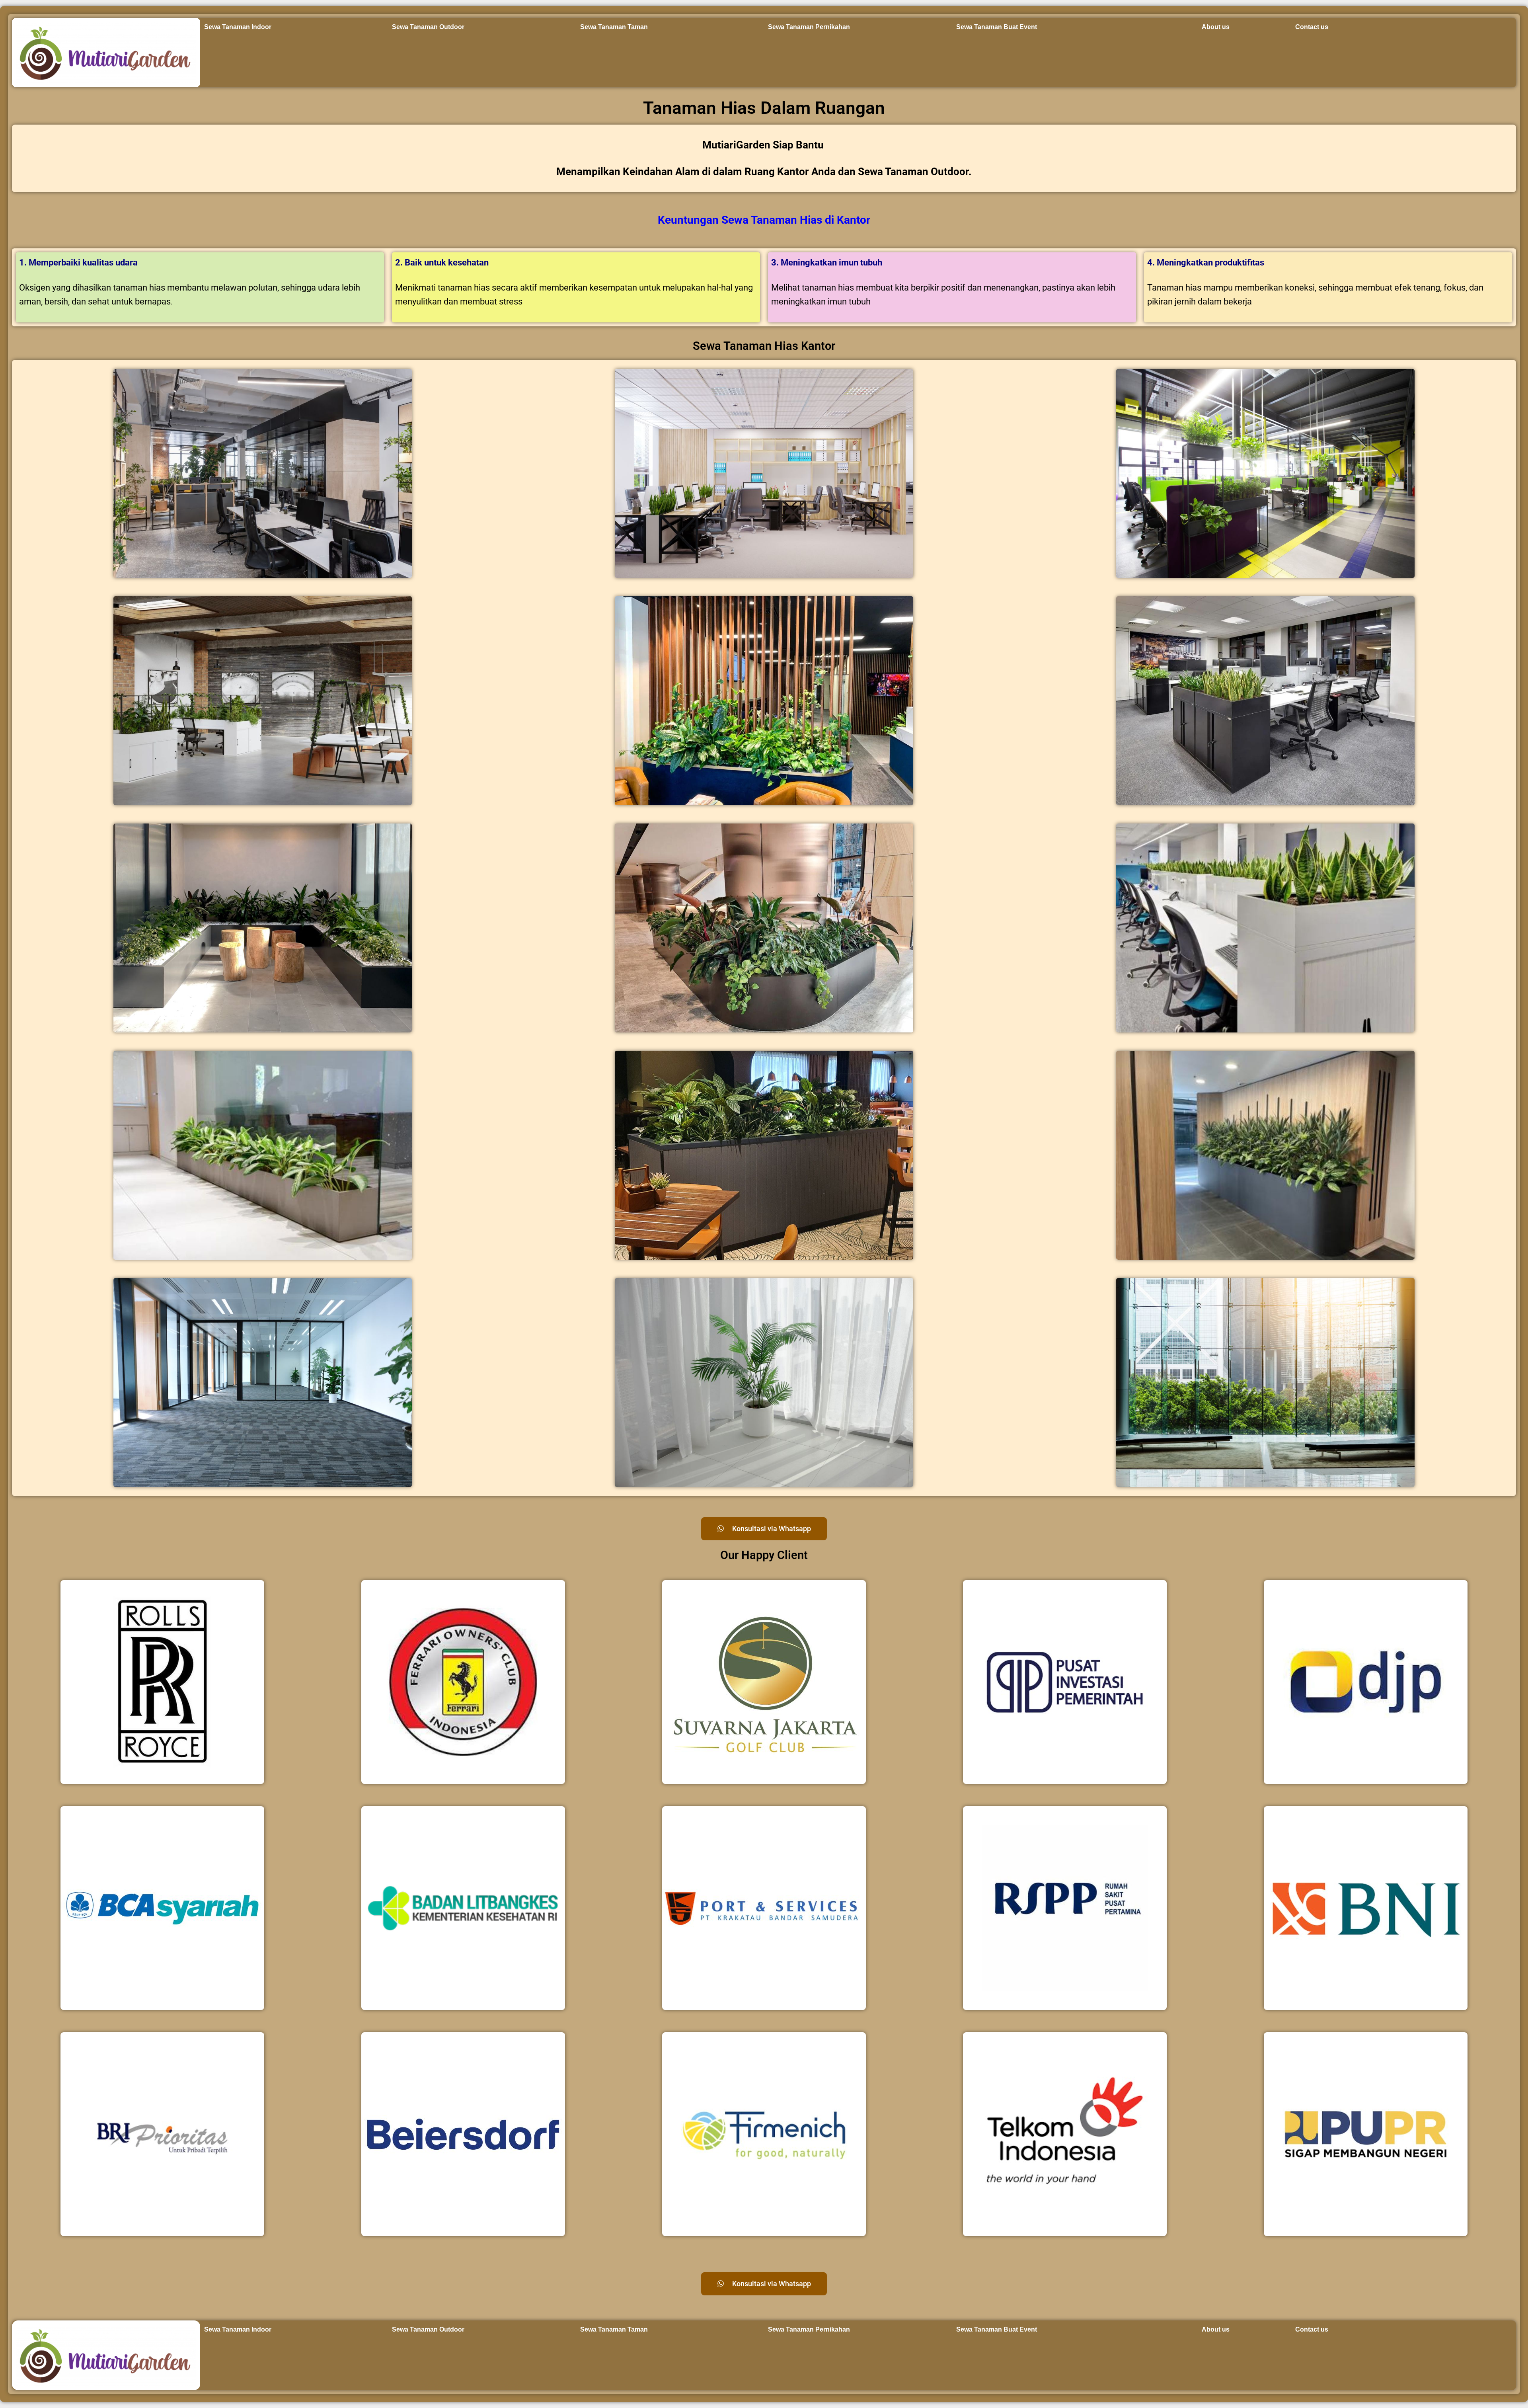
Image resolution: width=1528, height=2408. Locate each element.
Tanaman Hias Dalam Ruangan (764, 108)
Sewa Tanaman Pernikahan (809, 27)
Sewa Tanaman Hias (772, 220)
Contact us (1312, 27)
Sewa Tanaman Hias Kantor (764, 346)
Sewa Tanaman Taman (614, 27)
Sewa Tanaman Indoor (238, 27)
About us (1216, 27)
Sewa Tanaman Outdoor (428, 27)
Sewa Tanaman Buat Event (997, 27)
